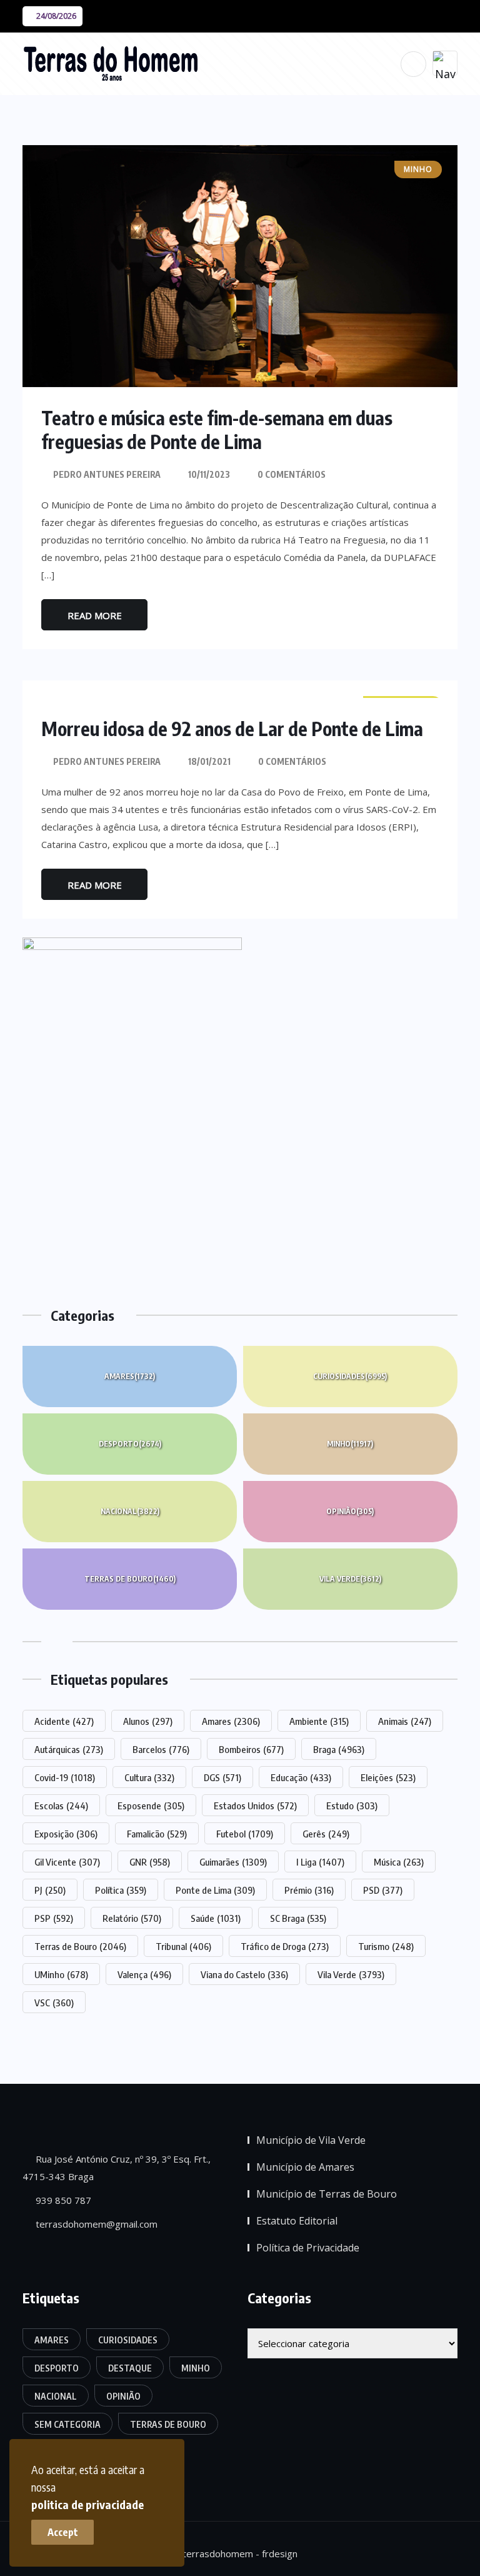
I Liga (320, 1862)
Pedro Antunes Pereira (107, 474)
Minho (350, 1444)
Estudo (352, 1806)
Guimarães (233, 1862)
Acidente (64, 1721)
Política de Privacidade (308, 2248)
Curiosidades (350, 1376)
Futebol (245, 1834)
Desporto (130, 1444)
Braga (339, 1749)
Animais (405, 1721)
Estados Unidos (255, 1806)
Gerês (326, 1834)
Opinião (350, 1511)
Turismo (386, 1946)
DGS (222, 1777)
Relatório (132, 1918)
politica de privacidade (87, 2504)
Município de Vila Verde (311, 2140)
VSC (54, 2003)
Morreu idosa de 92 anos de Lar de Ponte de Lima (232, 729)
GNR (150, 1862)
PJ (50, 1890)
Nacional (130, 1511)
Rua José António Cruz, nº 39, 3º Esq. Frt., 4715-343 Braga (117, 2168)
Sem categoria (67, 2424)
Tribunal (183, 1946)
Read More (95, 615)
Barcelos (161, 1749)
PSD (383, 1890)
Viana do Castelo (244, 1974)
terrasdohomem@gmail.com (95, 2224)
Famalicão (157, 1834)
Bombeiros (251, 1749)
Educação (301, 1777)
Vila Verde (350, 1579)
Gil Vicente (67, 1862)
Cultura (149, 1777)
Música (399, 1862)
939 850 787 (62, 2200)
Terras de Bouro (130, 1579)
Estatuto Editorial (297, 2221)
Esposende (151, 1806)
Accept (63, 2532)
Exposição (66, 1834)
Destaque (130, 2368)
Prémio (309, 1890)
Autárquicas (69, 1749)
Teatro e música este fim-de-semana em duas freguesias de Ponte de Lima (217, 430)
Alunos (148, 1721)
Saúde (216, 1918)
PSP (54, 1918)
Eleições (388, 1777)
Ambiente (319, 1721)
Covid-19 (65, 1777)
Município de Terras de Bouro (327, 2194)
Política (121, 1890)
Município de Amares (305, 2167)
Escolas (61, 1806)
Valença (144, 1974)
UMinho (61, 1974)
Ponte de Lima (215, 1890)
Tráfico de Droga (285, 1946)
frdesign (280, 2553)
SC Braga (298, 1918)
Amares (130, 1376)
